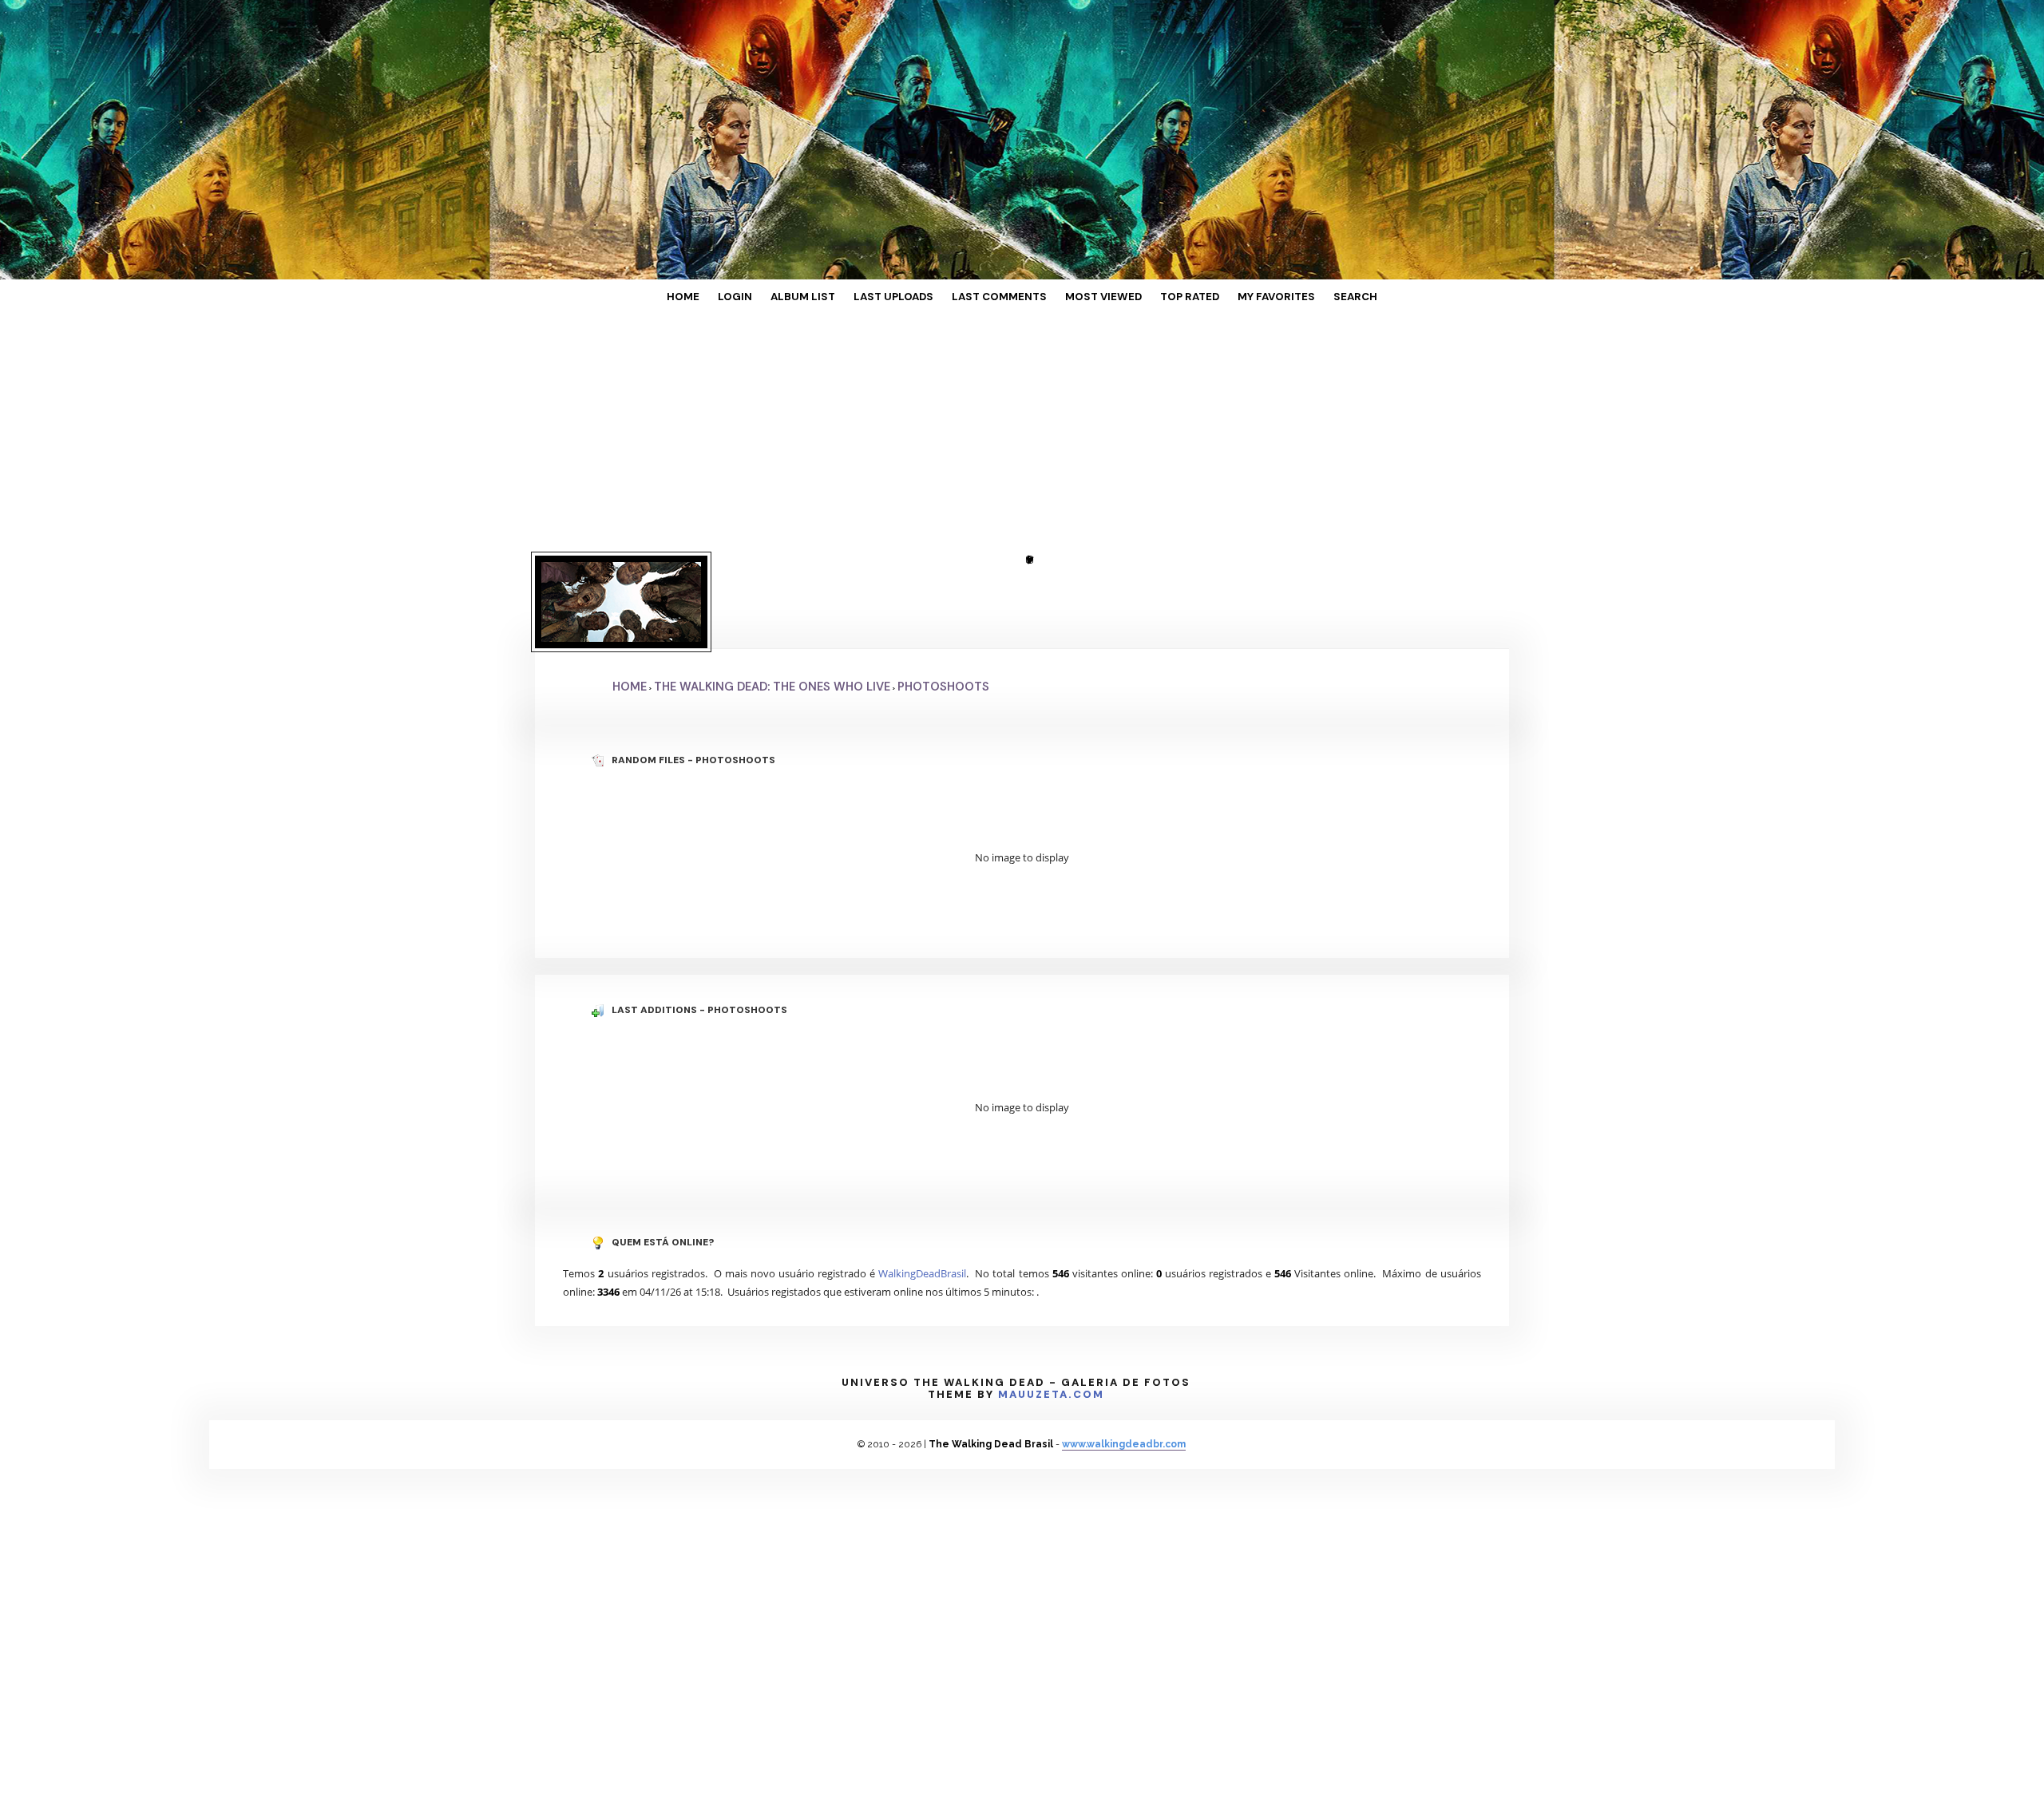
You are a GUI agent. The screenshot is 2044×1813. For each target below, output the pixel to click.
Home (741, 297)
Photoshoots (943, 609)
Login (781, 297)
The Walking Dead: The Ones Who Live (772, 609)
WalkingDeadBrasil (922, 1196)
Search (1297, 297)
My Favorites (1232, 297)
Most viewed (1088, 297)
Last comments (1001, 297)
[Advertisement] (1022, 435)
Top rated (1159, 297)
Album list (836, 297)
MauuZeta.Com (1051, 1317)
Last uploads (912, 297)
